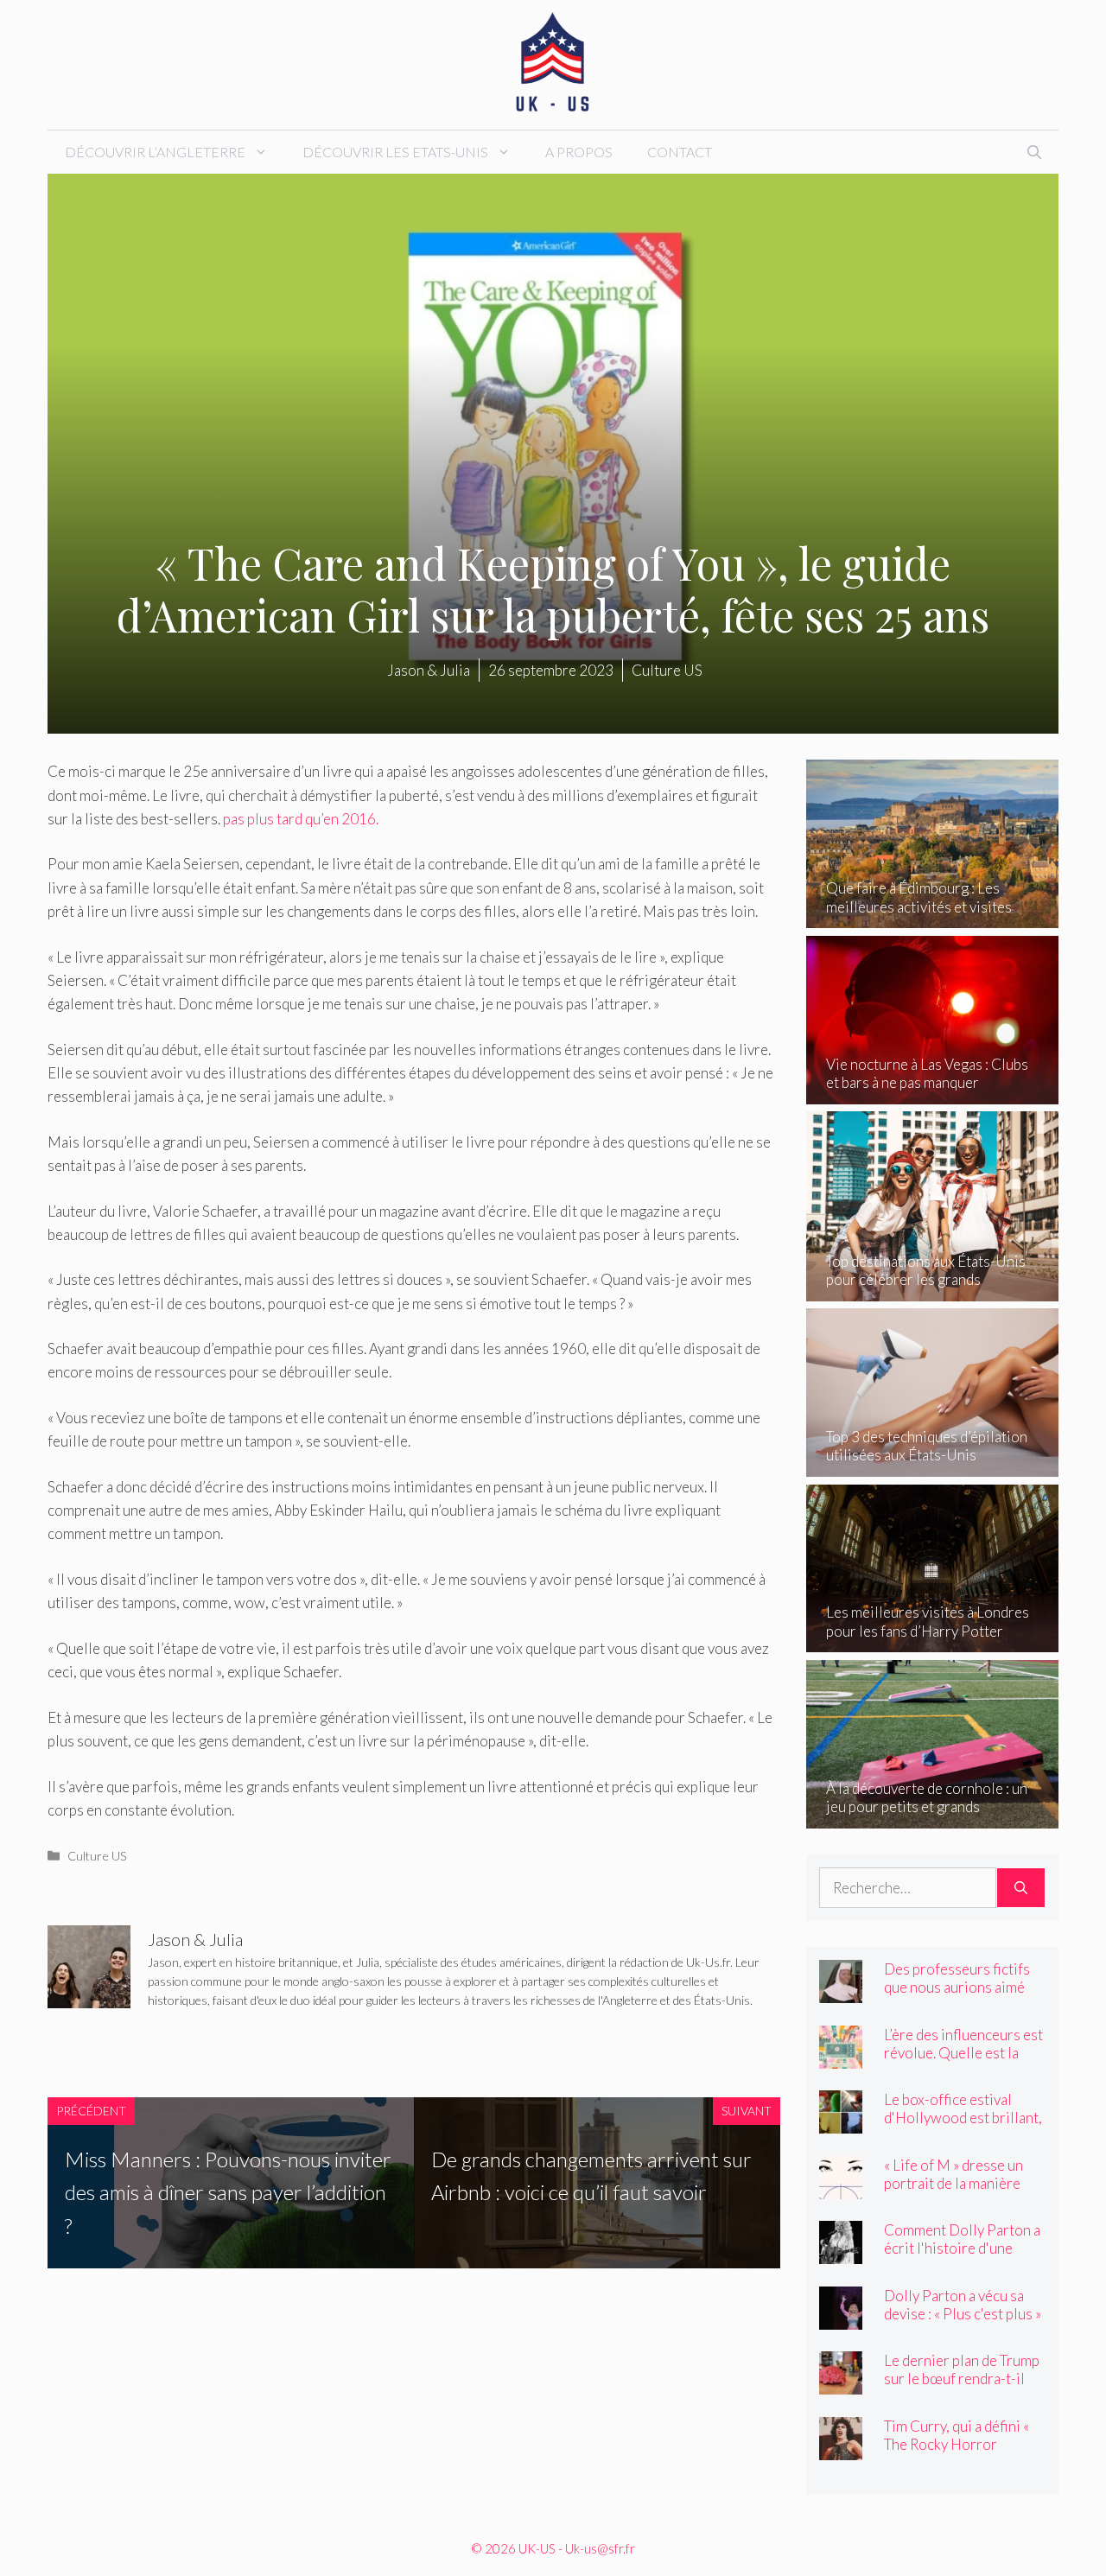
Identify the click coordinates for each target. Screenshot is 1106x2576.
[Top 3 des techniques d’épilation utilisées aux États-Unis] (933, 1465)
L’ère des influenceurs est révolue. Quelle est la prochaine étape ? (963, 2053)
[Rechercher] (1021, 1888)
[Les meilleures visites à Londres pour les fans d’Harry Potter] (933, 1641)
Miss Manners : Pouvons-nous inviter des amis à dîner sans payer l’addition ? (228, 2192)
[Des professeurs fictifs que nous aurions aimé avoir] (841, 1991)
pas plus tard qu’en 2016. (299, 819)
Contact (680, 152)
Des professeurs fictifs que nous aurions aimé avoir (957, 1987)
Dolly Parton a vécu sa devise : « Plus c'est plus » (963, 2305)
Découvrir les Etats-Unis (395, 152)
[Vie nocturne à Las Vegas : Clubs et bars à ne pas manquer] (933, 1093)
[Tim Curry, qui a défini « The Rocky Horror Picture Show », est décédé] (841, 2448)
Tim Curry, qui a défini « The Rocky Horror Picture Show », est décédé (957, 2453)
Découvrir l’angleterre (155, 152)
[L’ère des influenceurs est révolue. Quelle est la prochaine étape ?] (841, 2056)
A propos (579, 152)
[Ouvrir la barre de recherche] (1034, 152)
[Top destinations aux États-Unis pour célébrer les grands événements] (933, 1289)
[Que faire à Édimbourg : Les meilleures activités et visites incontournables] (933, 916)
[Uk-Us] (553, 63)
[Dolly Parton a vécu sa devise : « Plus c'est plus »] (841, 2317)
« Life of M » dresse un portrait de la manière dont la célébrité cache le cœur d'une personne (963, 2192)
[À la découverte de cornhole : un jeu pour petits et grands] (933, 1816)
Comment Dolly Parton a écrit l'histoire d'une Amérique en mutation (962, 2248)
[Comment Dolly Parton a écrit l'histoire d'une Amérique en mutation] (841, 2252)
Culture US (97, 1856)
